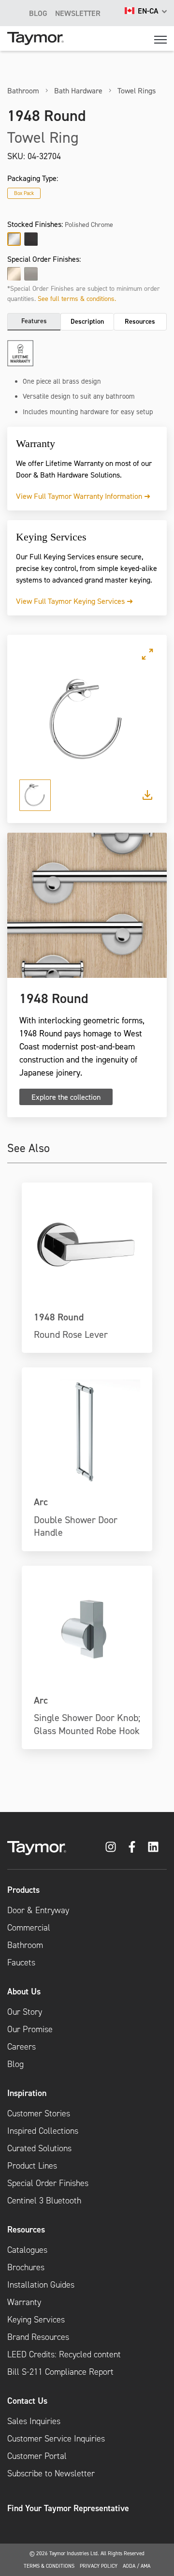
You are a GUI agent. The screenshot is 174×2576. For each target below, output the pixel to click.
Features (34, 321)
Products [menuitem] (23, 1890)
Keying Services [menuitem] (36, 2320)
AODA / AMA (137, 2566)
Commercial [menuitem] (29, 1928)
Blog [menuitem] (15, 2064)
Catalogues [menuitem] (27, 2250)
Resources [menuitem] (26, 2229)
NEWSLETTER (78, 13)
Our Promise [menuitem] (30, 2029)
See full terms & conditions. (77, 298)
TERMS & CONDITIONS (49, 2566)
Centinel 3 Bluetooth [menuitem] (44, 2201)
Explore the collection (66, 1097)
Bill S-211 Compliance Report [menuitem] (60, 2372)
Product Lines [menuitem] (32, 2166)
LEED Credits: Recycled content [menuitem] (64, 2354)
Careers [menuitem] (22, 2047)
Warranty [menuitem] (24, 2302)
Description (87, 321)
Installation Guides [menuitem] (41, 2285)
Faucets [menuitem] (21, 1962)
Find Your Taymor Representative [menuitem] (68, 2508)
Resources (140, 321)
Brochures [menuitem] (26, 2267)
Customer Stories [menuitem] (39, 2113)
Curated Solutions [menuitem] (39, 2148)
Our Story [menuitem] (25, 2012)
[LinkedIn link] (153, 1847)
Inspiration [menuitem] (27, 2093)
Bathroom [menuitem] (25, 1945)
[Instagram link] (111, 1847)
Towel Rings (137, 90)
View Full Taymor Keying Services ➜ (74, 601)
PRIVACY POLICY (99, 2566)
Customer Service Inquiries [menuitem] (56, 2439)
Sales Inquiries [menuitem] (34, 2421)
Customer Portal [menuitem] (37, 2456)
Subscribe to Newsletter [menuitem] (51, 2473)
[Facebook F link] (132, 1847)
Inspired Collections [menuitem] (43, 2131)
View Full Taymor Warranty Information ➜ (83, 496)
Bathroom (23, 90)
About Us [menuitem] (24, 1991)
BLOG (38, 13)
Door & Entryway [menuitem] (38, 1910)
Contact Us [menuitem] (27, 2401)
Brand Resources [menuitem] (38, 2337)
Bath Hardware (78, 90)
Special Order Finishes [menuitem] (48, 2183)
